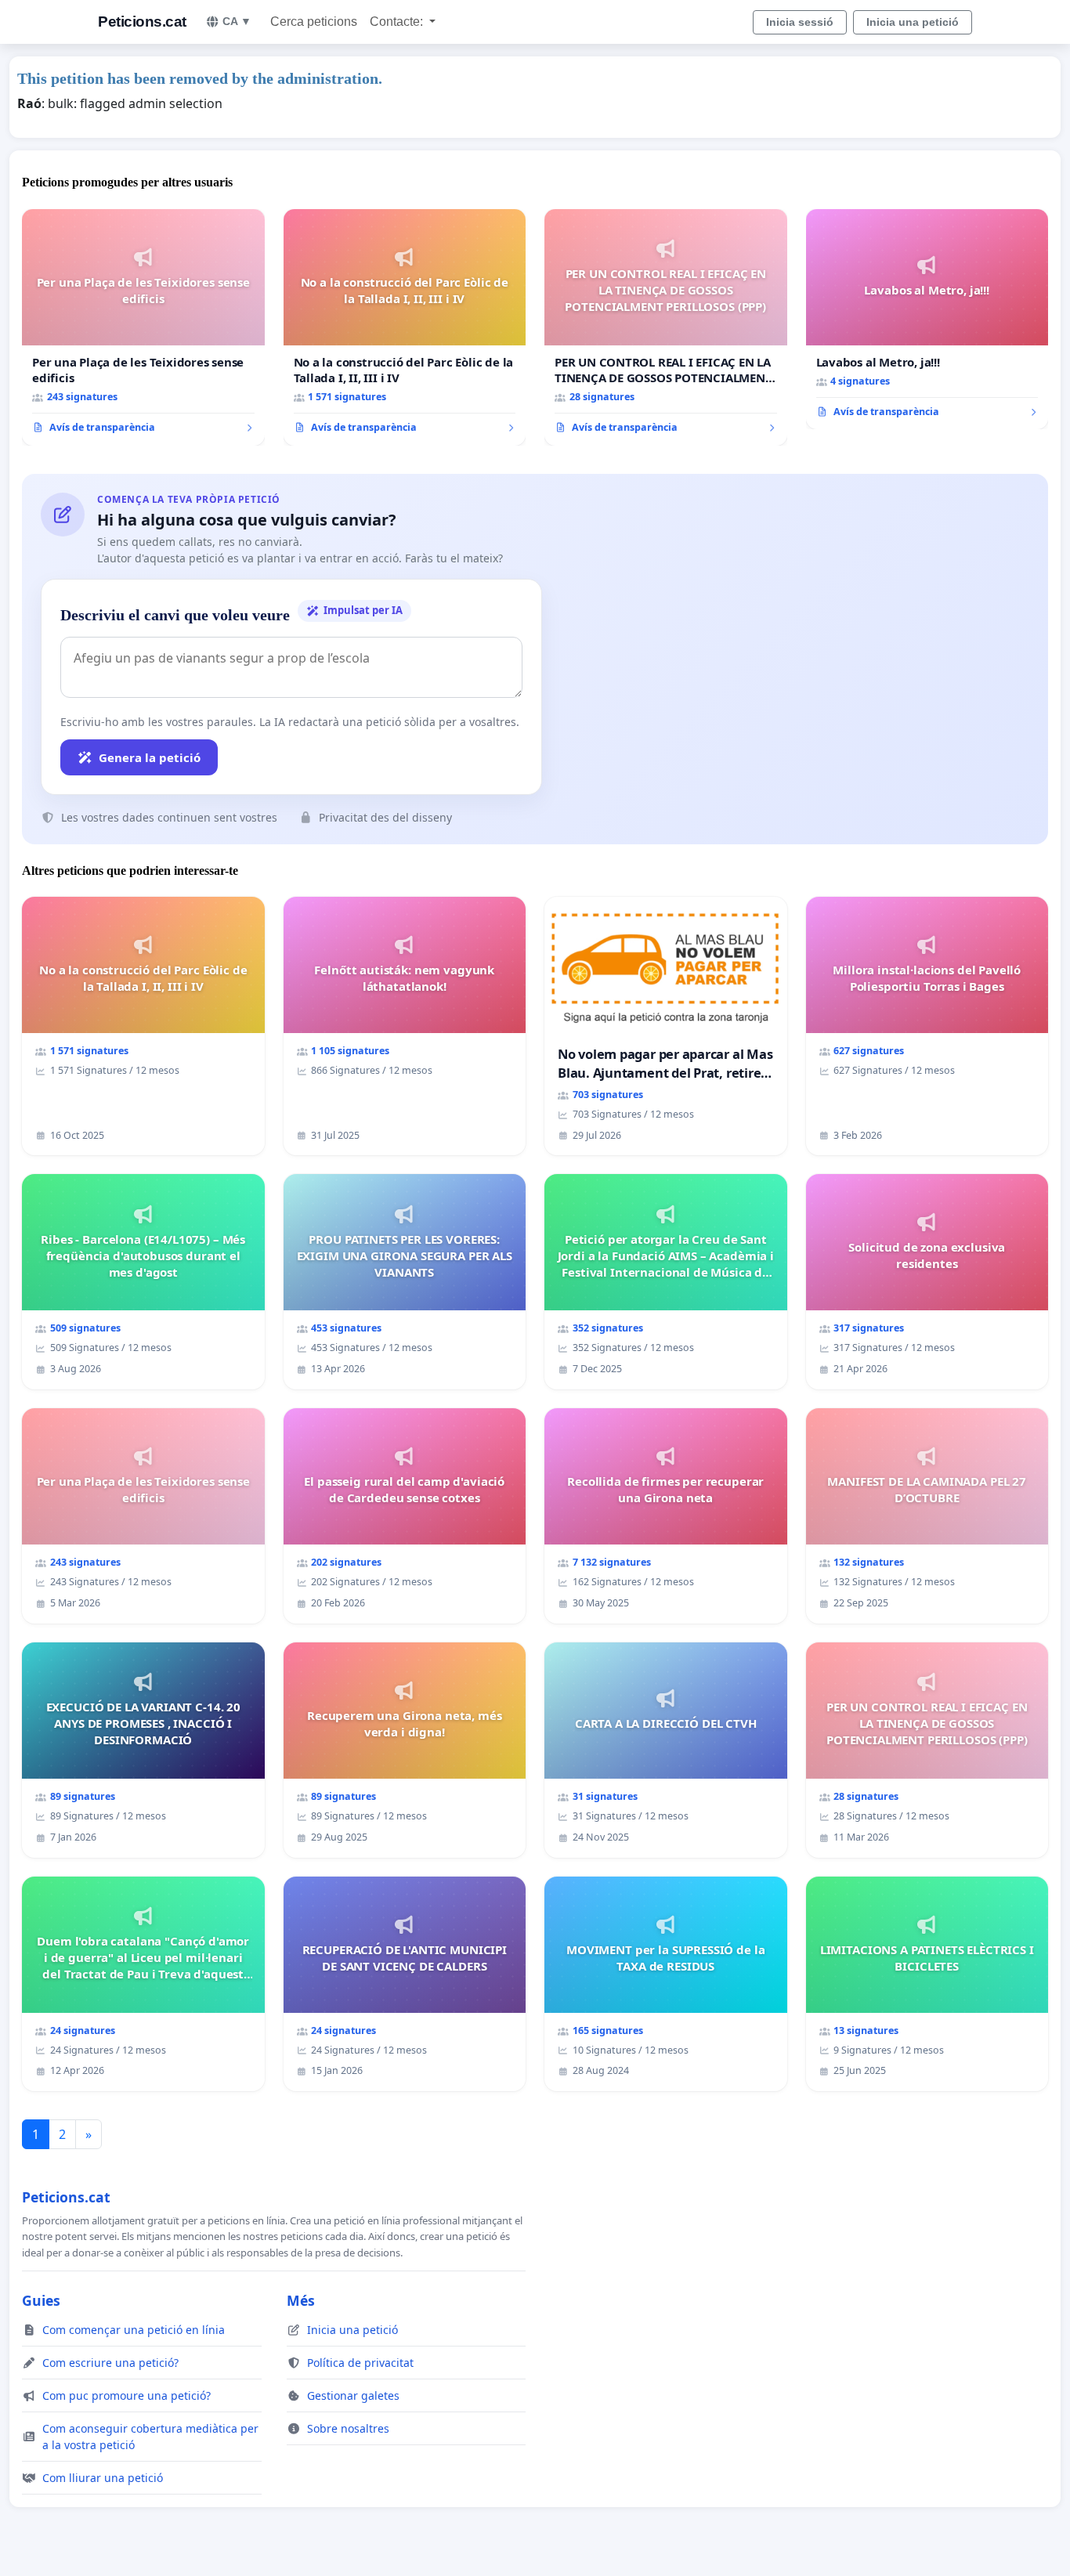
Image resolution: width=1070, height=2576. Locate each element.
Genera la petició (150, 757)
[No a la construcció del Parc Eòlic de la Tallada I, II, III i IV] (405, 327)
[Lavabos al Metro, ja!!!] (927, 320)
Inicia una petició (913, 22)
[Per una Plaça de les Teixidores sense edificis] (143, 327)
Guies (41, 2300)
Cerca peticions (314, 22)
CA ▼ (237, 21)
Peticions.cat (142, 22)
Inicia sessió (800, 22)
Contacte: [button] (398, 22)
